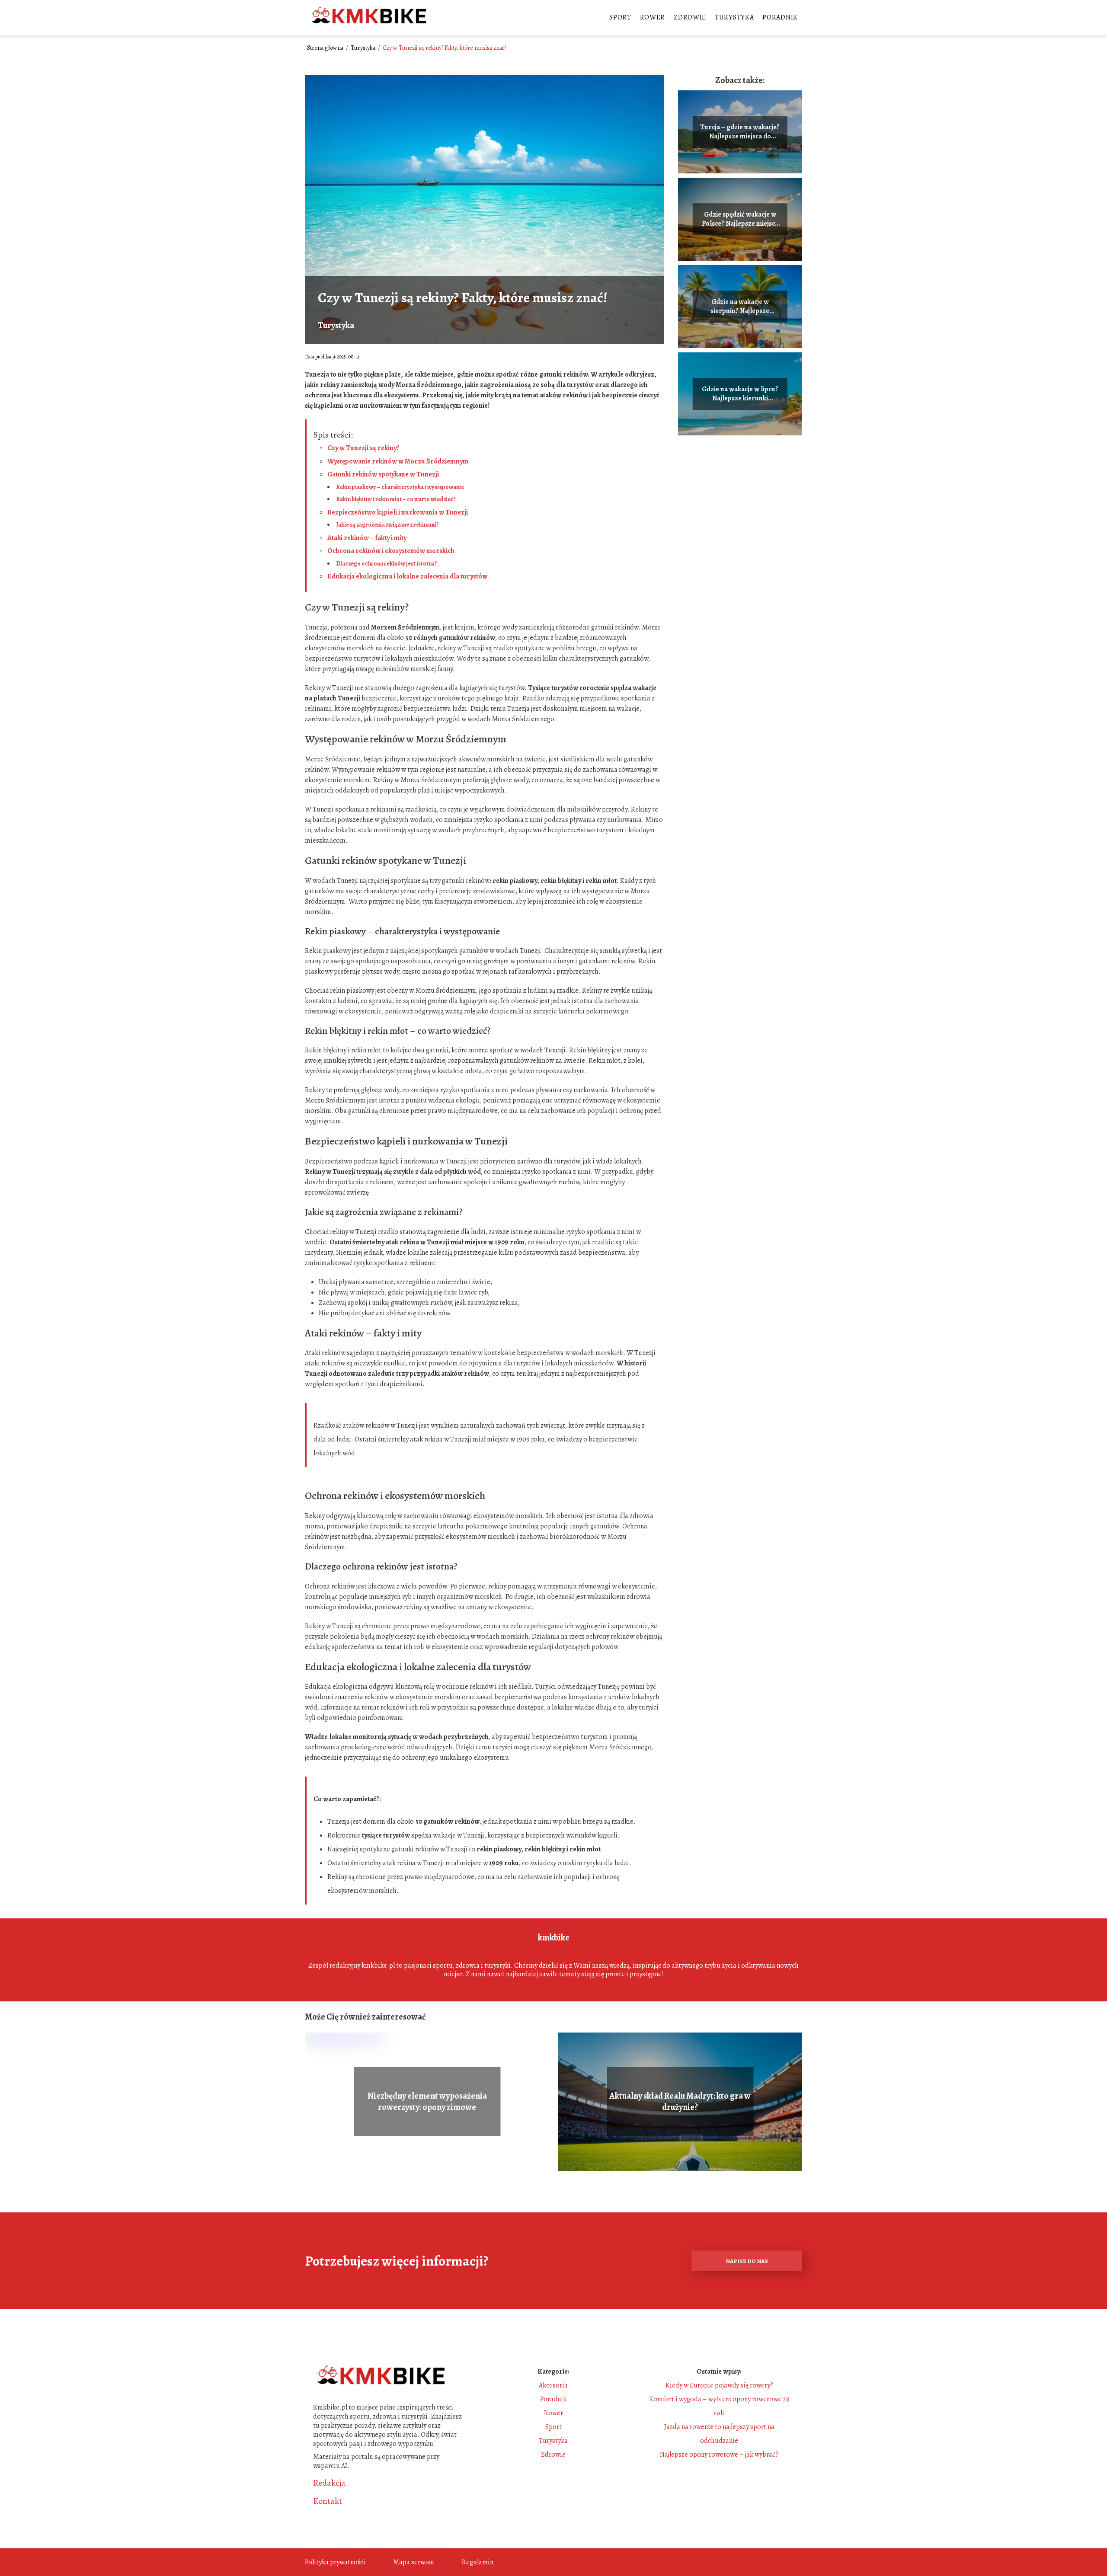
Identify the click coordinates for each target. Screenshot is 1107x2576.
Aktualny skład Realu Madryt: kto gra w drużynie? (680, 2102)
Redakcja (329, 2483)
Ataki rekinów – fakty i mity (367, 538)
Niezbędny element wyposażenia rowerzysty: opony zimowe (427, 2102)
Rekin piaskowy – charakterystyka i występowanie (400, 487)
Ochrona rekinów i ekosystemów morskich (391, 551)
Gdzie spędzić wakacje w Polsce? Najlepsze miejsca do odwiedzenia (740, 219)
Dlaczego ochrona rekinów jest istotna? (387, 564)
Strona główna (326, 48)
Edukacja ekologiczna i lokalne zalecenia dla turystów (407, 576)
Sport (620, 17)
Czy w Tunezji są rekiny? (363, 448)
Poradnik (780, 17)
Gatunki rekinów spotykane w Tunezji (383, 474)
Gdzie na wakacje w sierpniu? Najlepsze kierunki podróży (740, 307)
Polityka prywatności (335, 2562)
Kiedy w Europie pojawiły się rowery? (719, 2385)
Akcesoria (553, 2385)
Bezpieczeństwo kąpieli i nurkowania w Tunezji (398, 512)
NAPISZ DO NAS (747, 2261)
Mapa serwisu (414, 2562)
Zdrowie (690, 17)
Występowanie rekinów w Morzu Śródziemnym (398, 461)
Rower (653, 17)
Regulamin (478, 2562)
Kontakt (328, 2501)
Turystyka (734, 17)
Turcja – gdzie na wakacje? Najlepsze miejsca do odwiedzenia (740, 132)
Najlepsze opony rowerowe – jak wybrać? (719, 2455)
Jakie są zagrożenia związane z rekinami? (387, 525)
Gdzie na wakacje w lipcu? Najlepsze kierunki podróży (740, 394)
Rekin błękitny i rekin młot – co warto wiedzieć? (396, 499)
